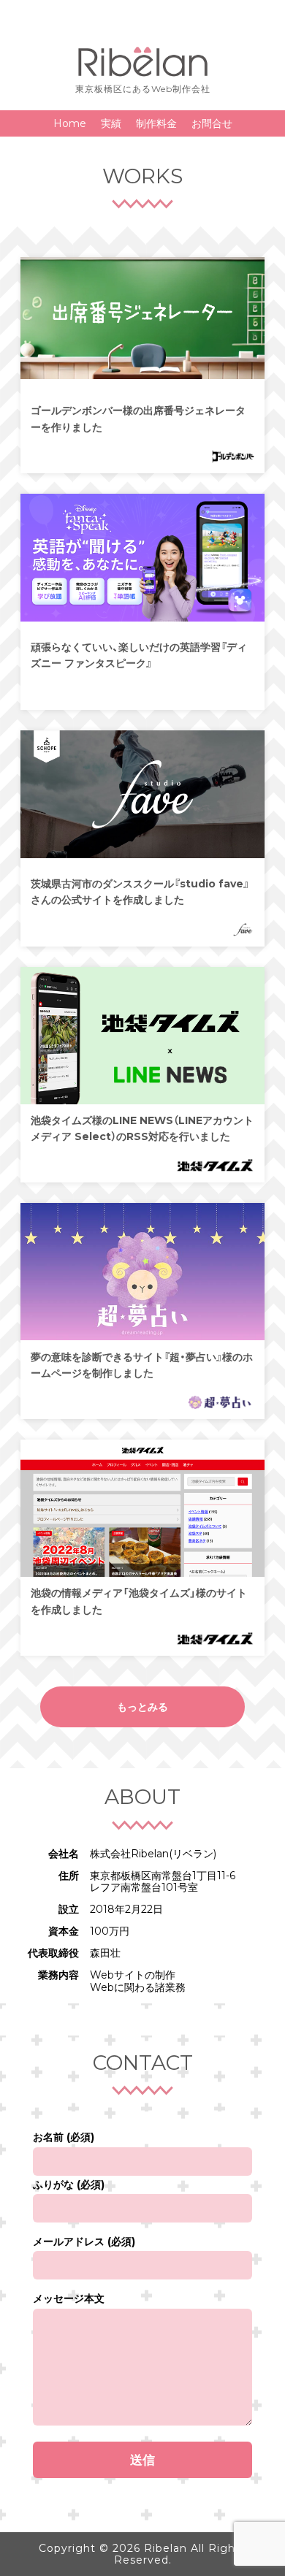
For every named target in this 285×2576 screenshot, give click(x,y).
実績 (111, 123)
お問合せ (212, 123)
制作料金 (156, 123)
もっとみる (142, 1707)
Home (70, 123)
